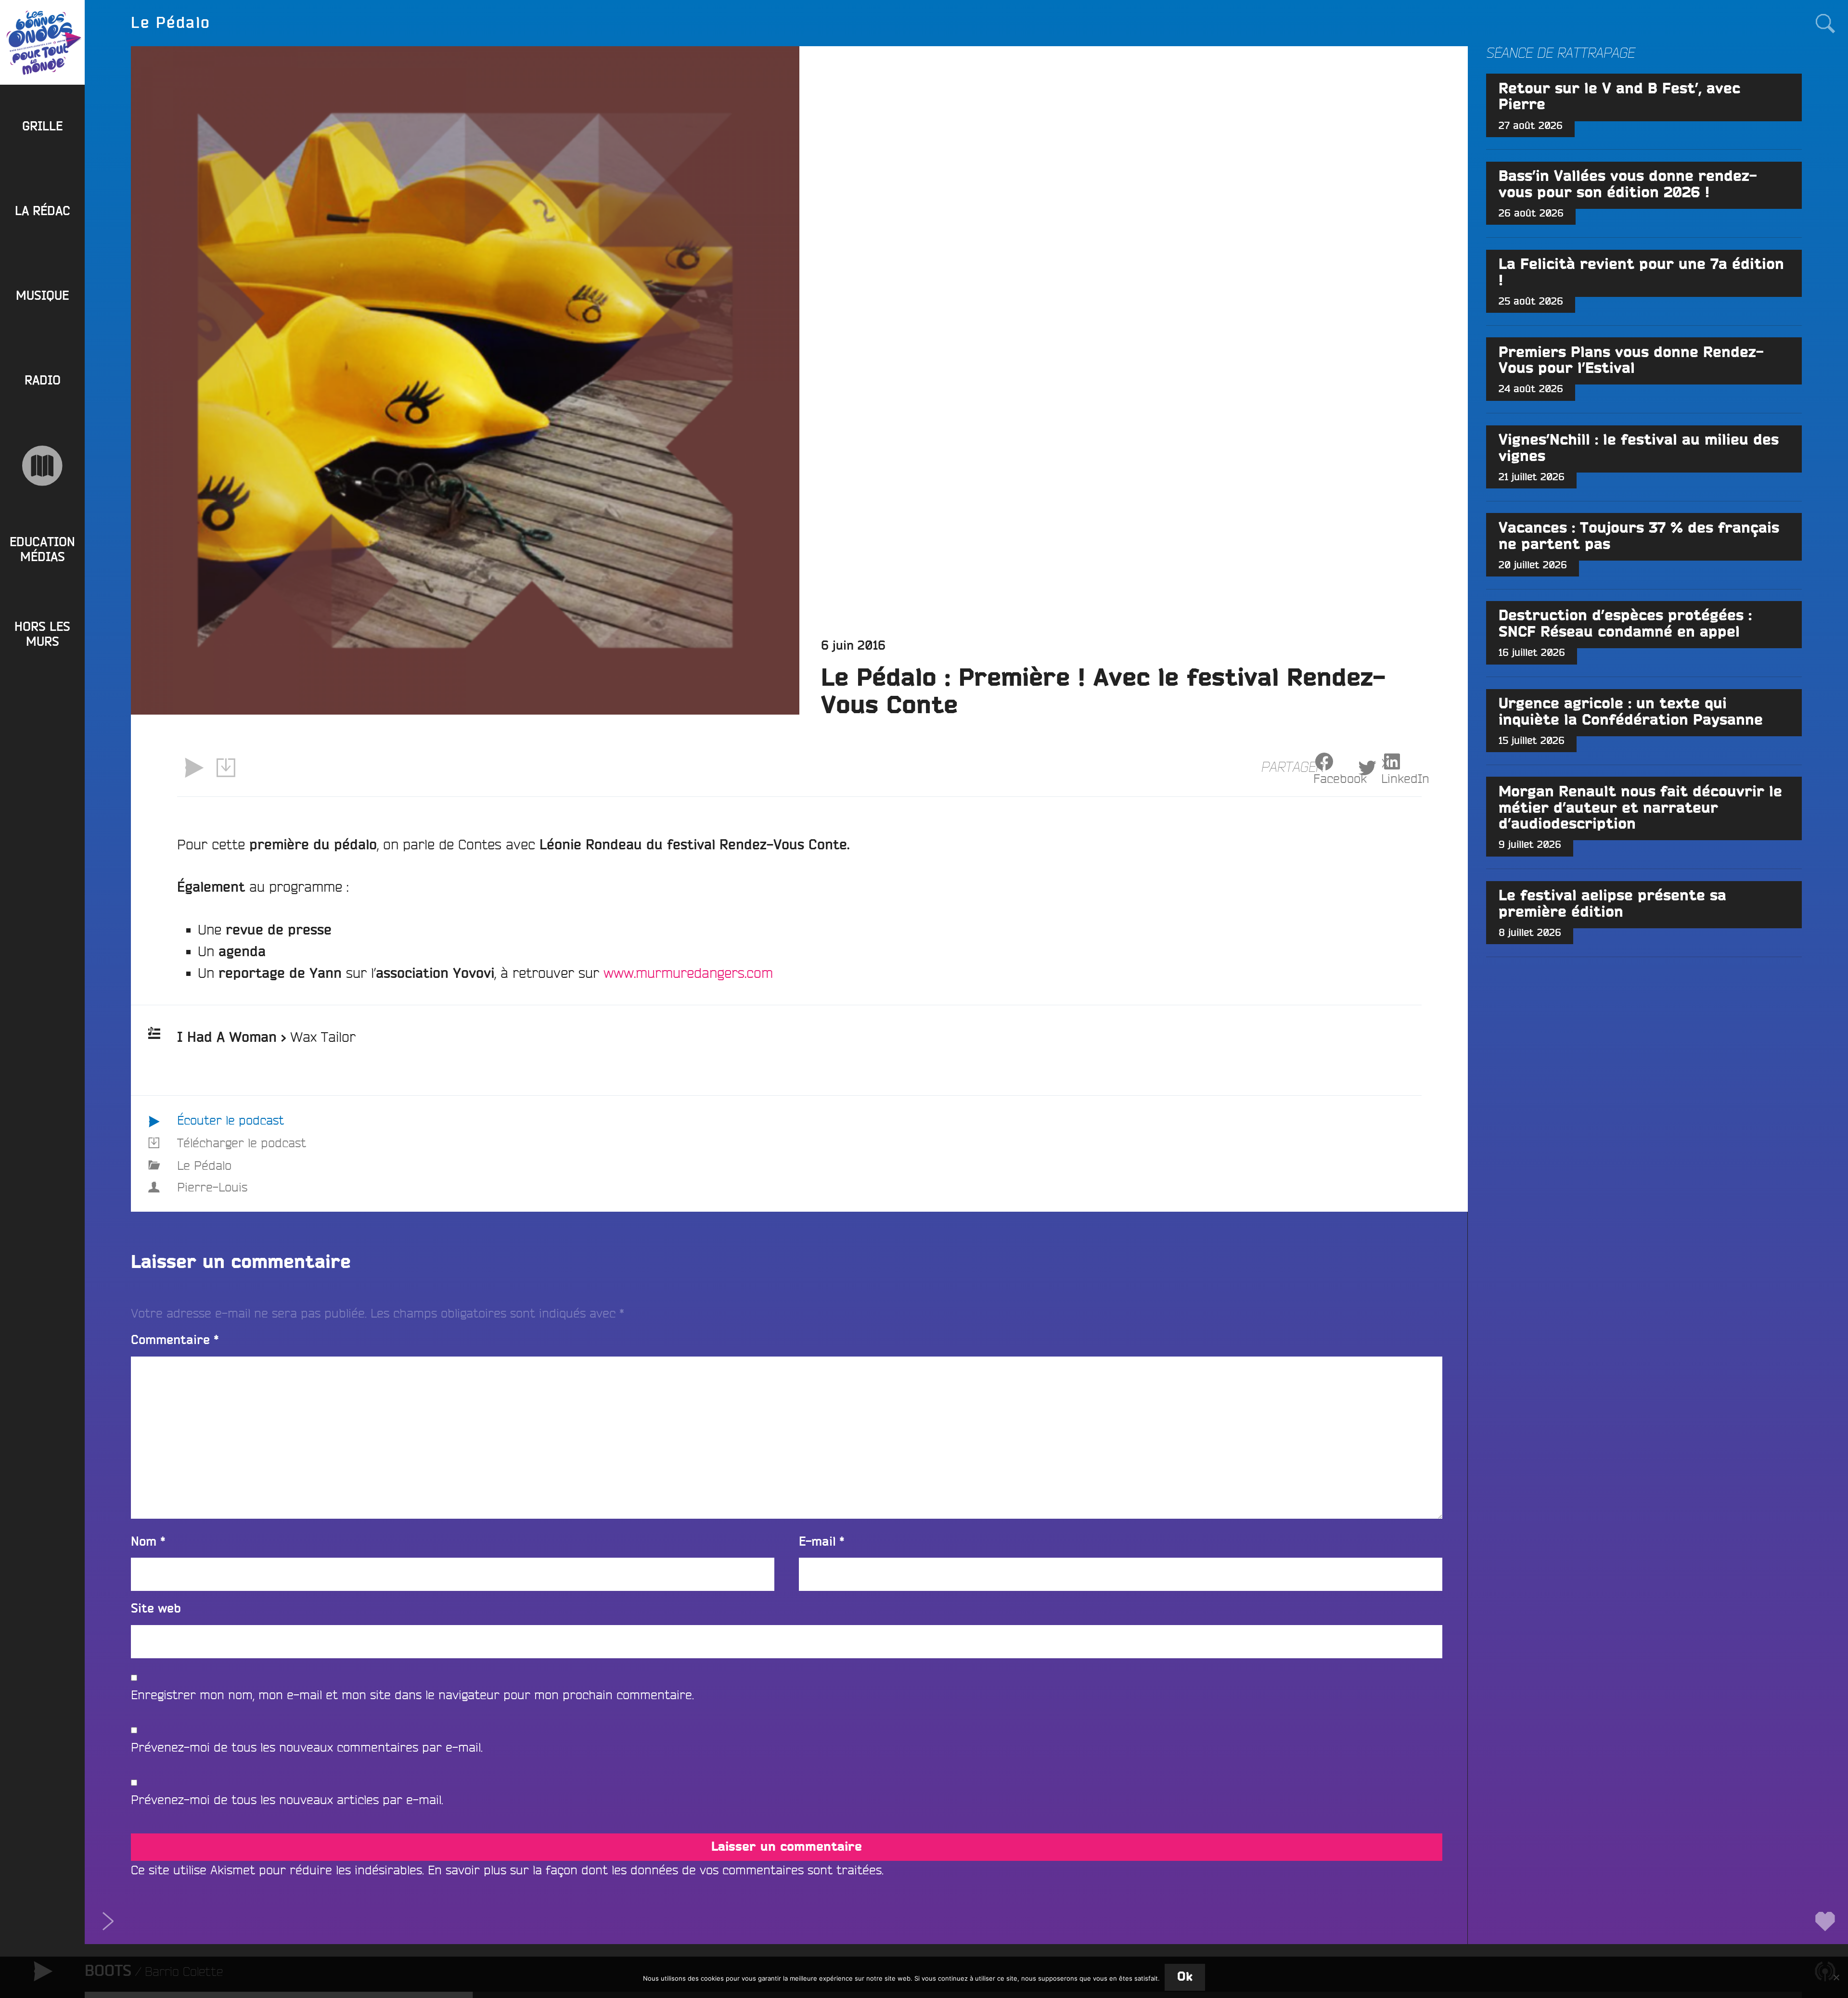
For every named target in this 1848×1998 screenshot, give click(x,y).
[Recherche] (1825, 23)
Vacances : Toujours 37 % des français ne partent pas (1639, 537)
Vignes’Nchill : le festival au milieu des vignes (1639, 448)
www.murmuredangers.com (688, 973)
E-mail (822, 1542)
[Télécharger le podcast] (226, 768)
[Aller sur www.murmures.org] (42, 466)
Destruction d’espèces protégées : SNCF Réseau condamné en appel (1625, 624)
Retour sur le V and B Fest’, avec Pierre (1619, 97)
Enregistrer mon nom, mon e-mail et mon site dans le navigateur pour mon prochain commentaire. (412, 1695)
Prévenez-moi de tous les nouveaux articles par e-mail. (287, 1799)
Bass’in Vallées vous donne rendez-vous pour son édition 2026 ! (1628, 185)
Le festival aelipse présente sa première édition (1612, 904)
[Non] (1836, 1977)
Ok (1185, 1977)
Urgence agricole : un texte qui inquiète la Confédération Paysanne (1631, 712)
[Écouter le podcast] (193, 768)
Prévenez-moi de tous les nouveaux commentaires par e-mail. (307, 1747)
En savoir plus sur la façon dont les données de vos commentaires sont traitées (655, 1870)
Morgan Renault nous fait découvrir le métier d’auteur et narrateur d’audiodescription (1640, 808)
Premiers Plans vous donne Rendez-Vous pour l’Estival (1631, 361)
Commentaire (175, 1340)
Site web (156, 1609)
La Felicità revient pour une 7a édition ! (1641, 273)
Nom (148, 1542)
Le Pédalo (204, 1165)
